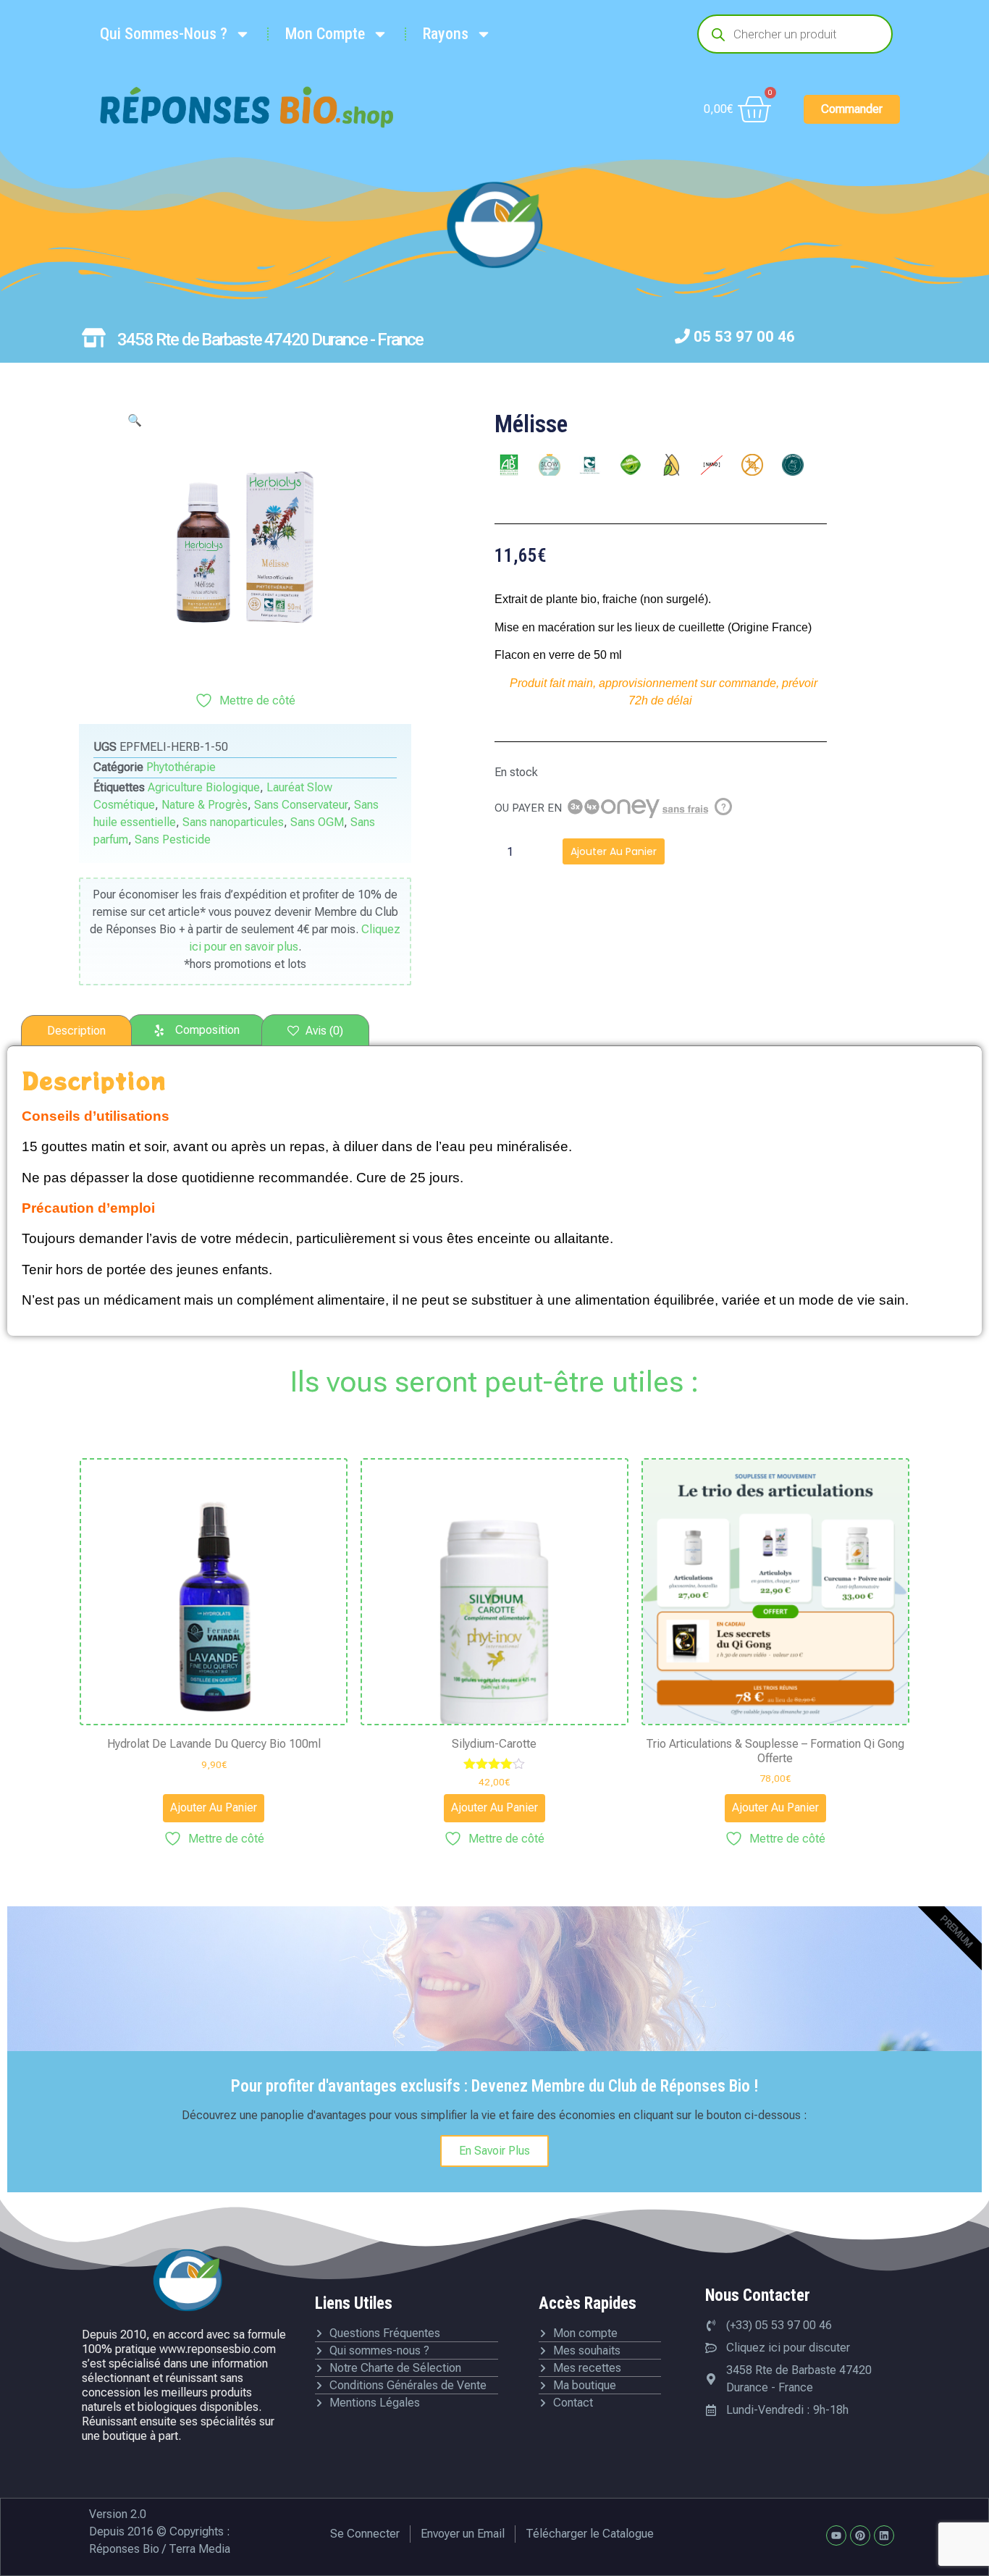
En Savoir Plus (494, 2151)
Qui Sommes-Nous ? (164, 34)
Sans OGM (317, 822)
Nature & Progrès (205, 805)
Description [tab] (76, 1031)
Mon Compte (325, 34)
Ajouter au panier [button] (214, 1807)
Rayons (446, 34)
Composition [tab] (207, 1030)
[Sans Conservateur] (631, 465)
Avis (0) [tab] (323, 1031)
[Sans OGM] (752, 465)
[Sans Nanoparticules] (712, 465)
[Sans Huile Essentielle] (671, 465)
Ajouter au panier (614, 851)
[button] (135, 420)
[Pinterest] (860, 2535)
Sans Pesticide (173, 839)
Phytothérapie (181, 767)
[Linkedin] (884, 2535)
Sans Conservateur (301, 805)
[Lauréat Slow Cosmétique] (550, 465)
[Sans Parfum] (793, 465)
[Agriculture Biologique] (509, 465)
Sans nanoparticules (233, 822)
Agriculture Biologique (204, 787)
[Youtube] (836, 2535)
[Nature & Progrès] (590, 465)
